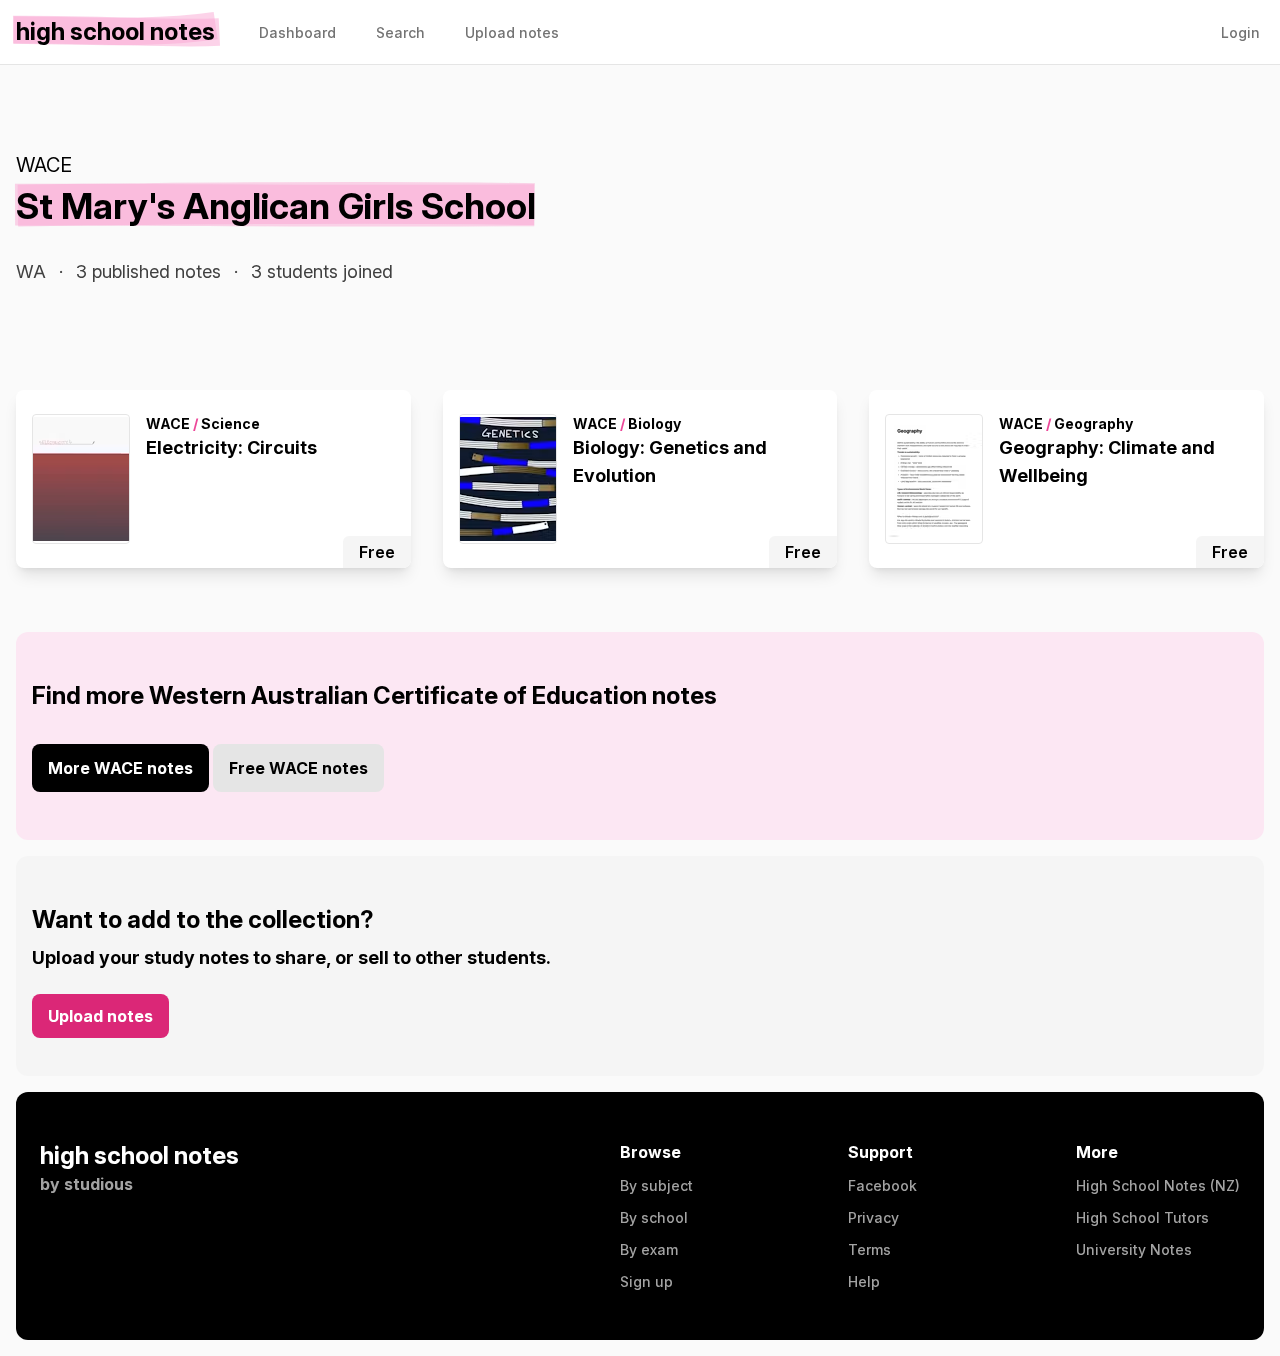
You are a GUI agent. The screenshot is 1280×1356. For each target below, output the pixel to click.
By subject (656, 1185)
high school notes (139, 1155)
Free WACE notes (298, 768)
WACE (44, 165)
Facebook (882, 1185)
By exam (649, 1249)
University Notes (1134, 1249)
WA (31, 271)
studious (98, 1184)
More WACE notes (120, 768)
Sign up (646, 1281)
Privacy (873, 1217)
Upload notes (100, 1016)
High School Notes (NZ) (1158, 1185)
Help (864, 1281)
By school (654, 1217)
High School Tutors (1142, 1217)
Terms (869, 1249)
